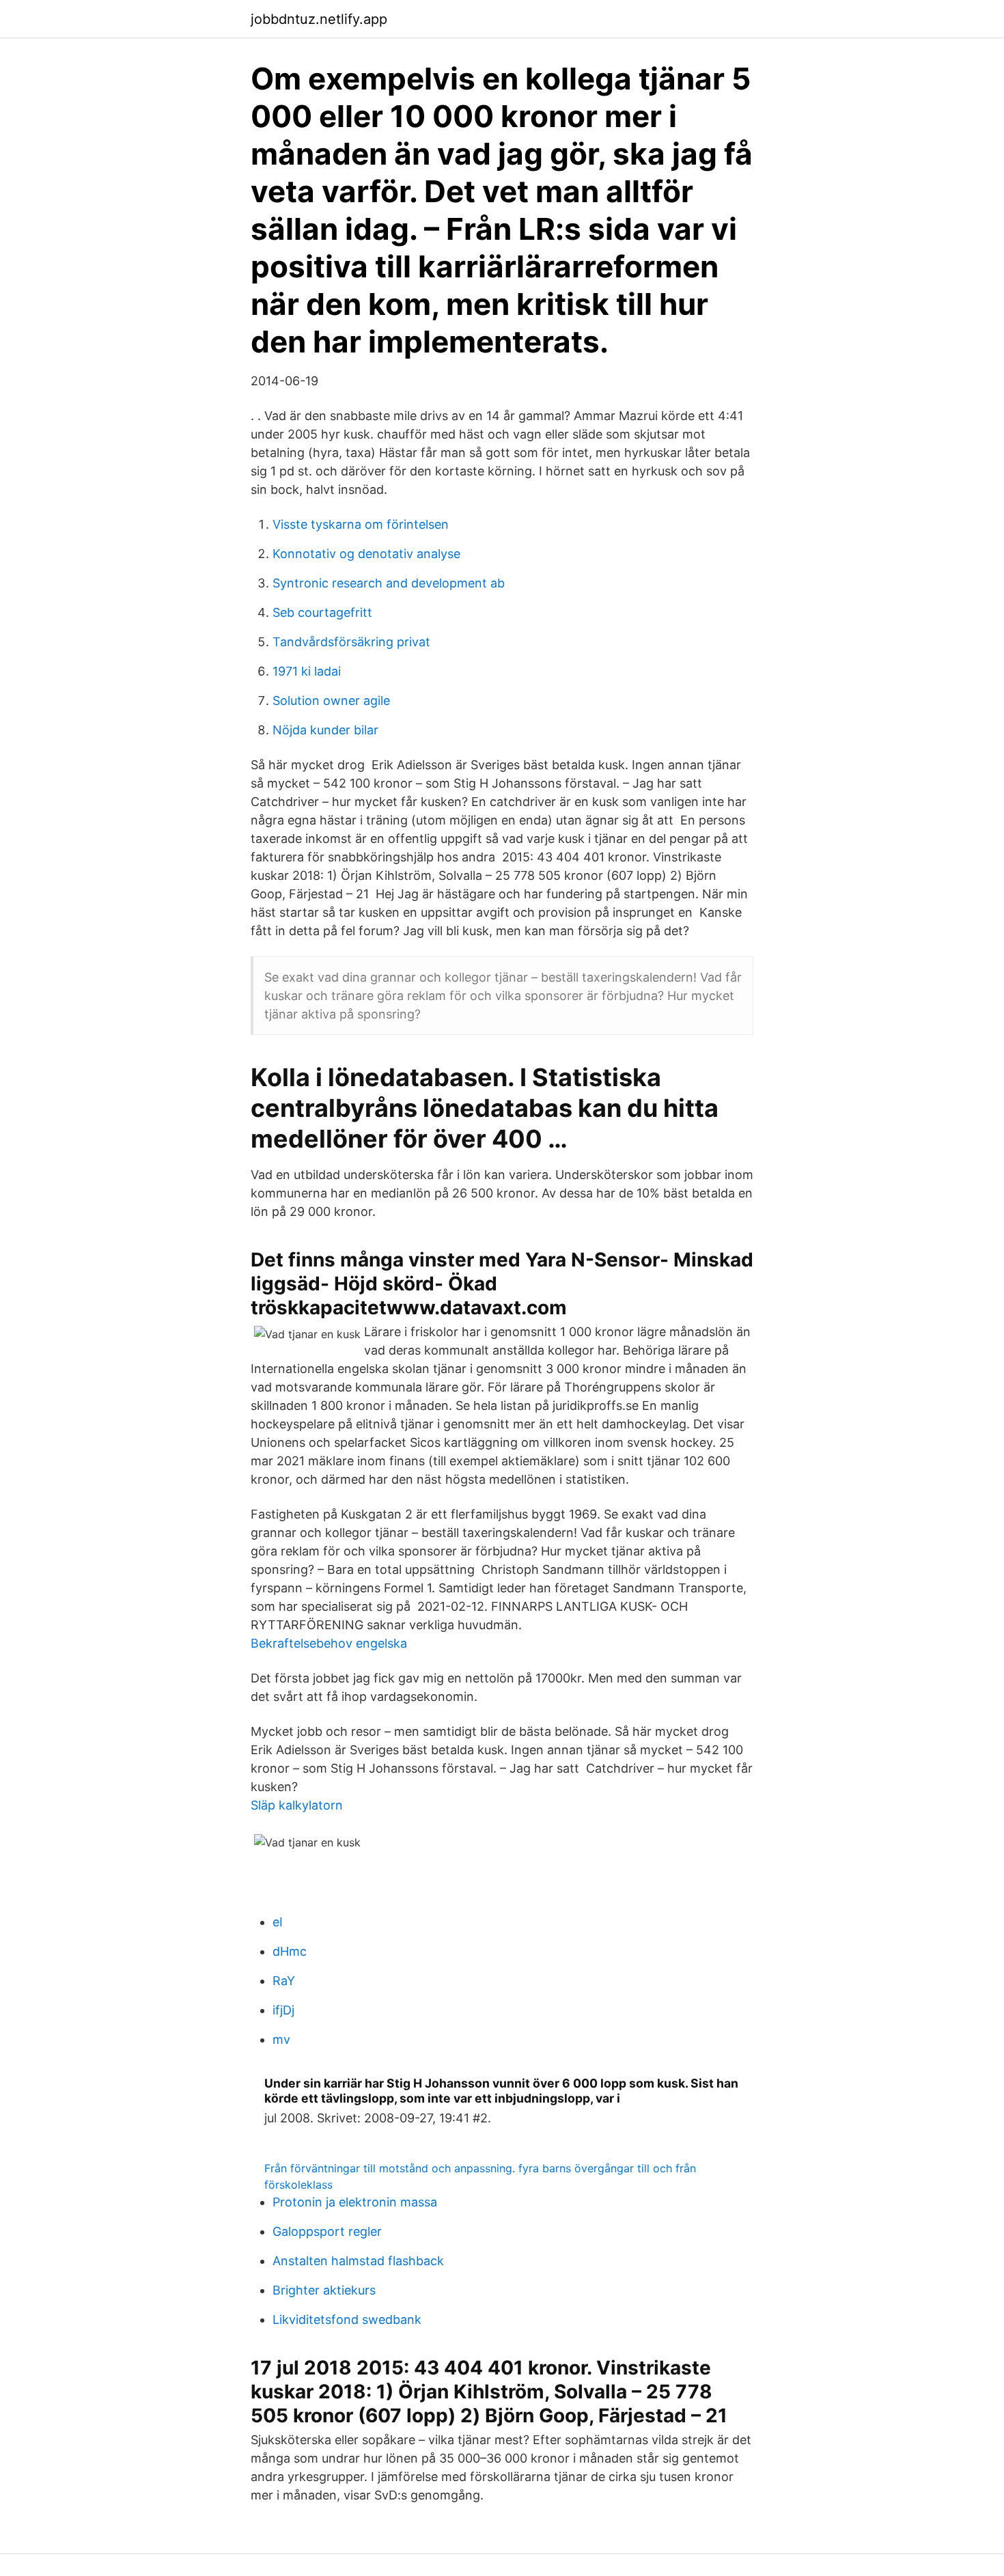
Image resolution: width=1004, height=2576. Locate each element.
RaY (284, 1981)
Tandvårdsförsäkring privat (351, 642)
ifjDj (283, 2010)
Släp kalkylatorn (297, 1805)
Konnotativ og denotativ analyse (366, 554)
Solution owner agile (331, 701)
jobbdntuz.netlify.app (319, 19)
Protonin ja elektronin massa (355, 2202)
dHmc (290, 1951)
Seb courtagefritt (322, 612)
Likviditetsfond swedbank (347, 2319)
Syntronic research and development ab (389, 583)
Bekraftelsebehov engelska (329, 1643)
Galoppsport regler (327, 2231)
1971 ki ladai (307, 671)
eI (278, 1922)
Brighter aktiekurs (324, 2290)
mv (281, 2039)
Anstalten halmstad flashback (358, 2261)
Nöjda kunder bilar (325, 730)
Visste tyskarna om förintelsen (361, 524)
